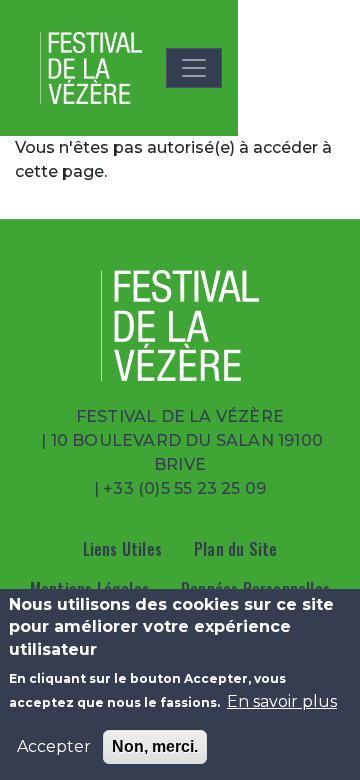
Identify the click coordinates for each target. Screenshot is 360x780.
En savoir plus (282, 701)
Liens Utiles (122, 549)
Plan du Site (235, 549)
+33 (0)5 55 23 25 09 (184, 488)
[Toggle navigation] (194, 68)
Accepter (54, 746)
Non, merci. (155, 746)
